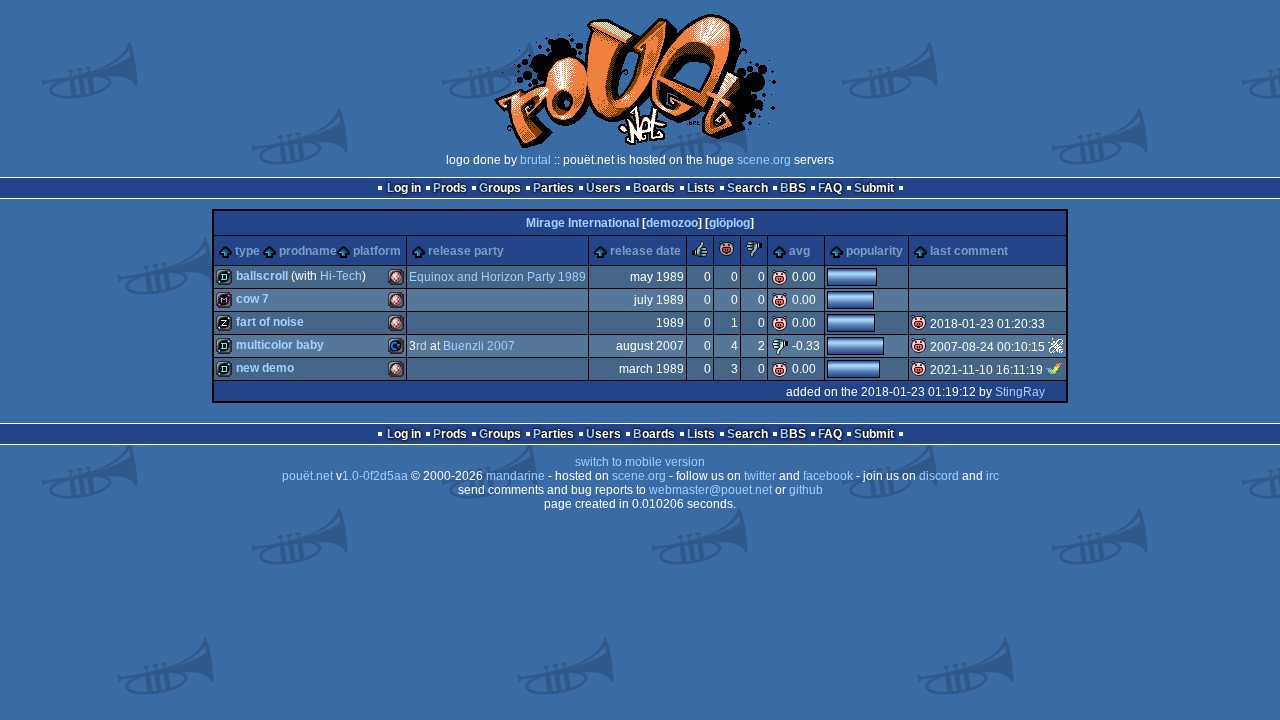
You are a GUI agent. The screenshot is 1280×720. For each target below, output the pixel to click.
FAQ (830, 188)
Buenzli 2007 (479, 346)
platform (377, 251)
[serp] (1054, 370)
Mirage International (582, 223)
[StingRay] (1056, 324)
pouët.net (307, 476)
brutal (535, 160)
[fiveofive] (1056, 347)
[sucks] (754, 253)
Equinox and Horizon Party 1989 (497, 277)
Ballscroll (262, 276)
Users (603, 188)
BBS (793, 188)
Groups (500, 188)
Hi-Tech (341, 276)
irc (992, 476)
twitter (760, 476)
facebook (828, 476)
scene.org (764, 160)
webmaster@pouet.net (710, 490)
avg (799, 251)
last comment (969, 251)
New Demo (265, 368)
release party (466, 251)
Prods (450, 188)
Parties (553, 188)
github (806, 490)
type (247, 251)
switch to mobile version (640, 462)
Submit (874, 188)
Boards (654, 188)
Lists (701, 188)
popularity (874, 251)
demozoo (672, 223)
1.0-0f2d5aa (375, 476)
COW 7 (252, 299)
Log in (404, 188)
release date (645, 251)
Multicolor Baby (280, 345)
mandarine (515, 476)
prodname (308, 251)
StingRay (1020, 392)
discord (939, 476)
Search (747, 188)
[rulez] (700, 253)
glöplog (729, 223)
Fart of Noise (270, 322)
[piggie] (727, 253)
